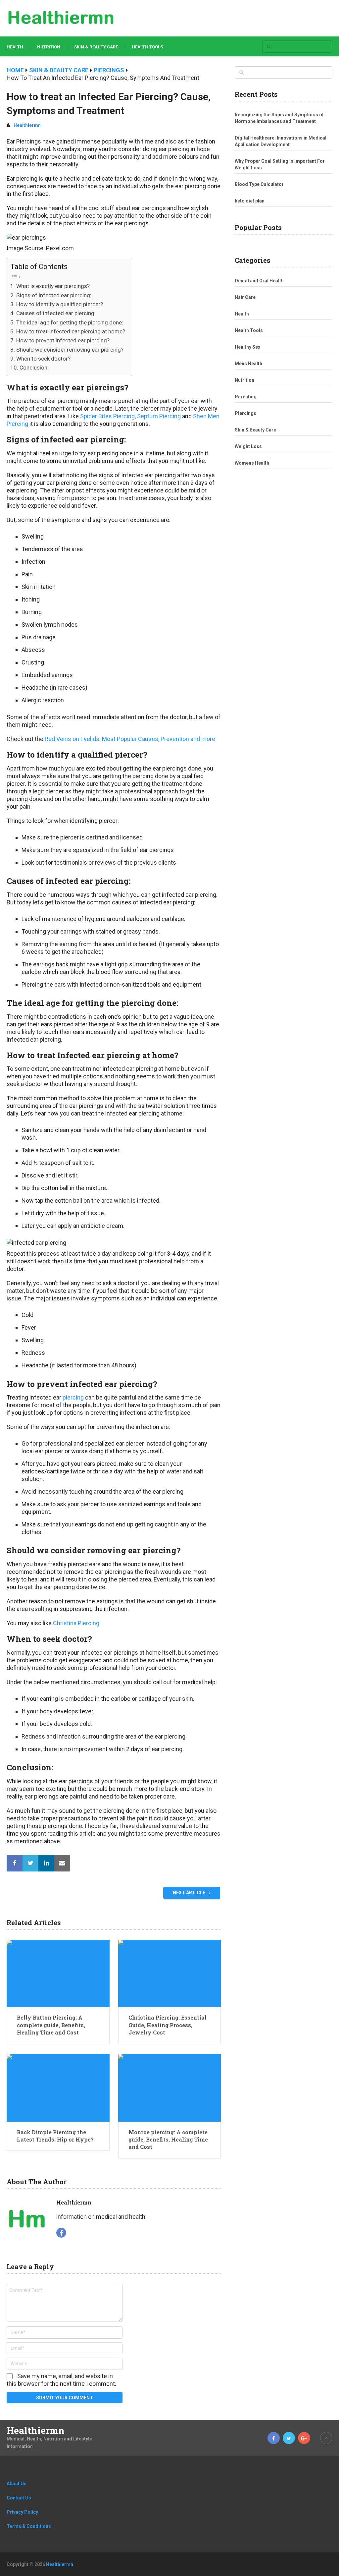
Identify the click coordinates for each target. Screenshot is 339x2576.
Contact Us (19, 2498)
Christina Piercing (76, 1623)
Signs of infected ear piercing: (54, 295)
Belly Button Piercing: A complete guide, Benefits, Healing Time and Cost (51, 2025)
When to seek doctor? (43, 359)
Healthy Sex (247, 347)
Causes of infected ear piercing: (56, 313)
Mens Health (248, 364)
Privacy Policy (22, 2512)
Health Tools (147, 47)
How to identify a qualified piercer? (59, 304)
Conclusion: (34, 368)
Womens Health (252, 463)
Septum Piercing (159, 416)
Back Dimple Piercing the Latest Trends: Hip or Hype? (55, 2136)
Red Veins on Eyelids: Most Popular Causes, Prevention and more (130, 739)
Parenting (246, 397)
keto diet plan (250, 201)
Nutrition (49, 47)
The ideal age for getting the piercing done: (70, 322)
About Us (17, 2484)
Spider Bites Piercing (107, 416)
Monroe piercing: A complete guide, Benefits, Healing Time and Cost (168, 2140)
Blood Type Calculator (259, 184)
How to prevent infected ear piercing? (63, 340)
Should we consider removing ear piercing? (70, 350)
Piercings (245, 413)
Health (15, 47)
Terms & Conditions (29, 2526)
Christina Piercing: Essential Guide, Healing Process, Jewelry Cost (168, 2025)
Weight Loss (248, 446)
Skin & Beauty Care (96, 47)
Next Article (190, 1893)
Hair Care (245, 297)
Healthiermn (27, 125)
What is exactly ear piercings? (53, 286)
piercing (73, 1397)
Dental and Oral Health (259, 281)
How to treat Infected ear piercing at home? (71, 331)
